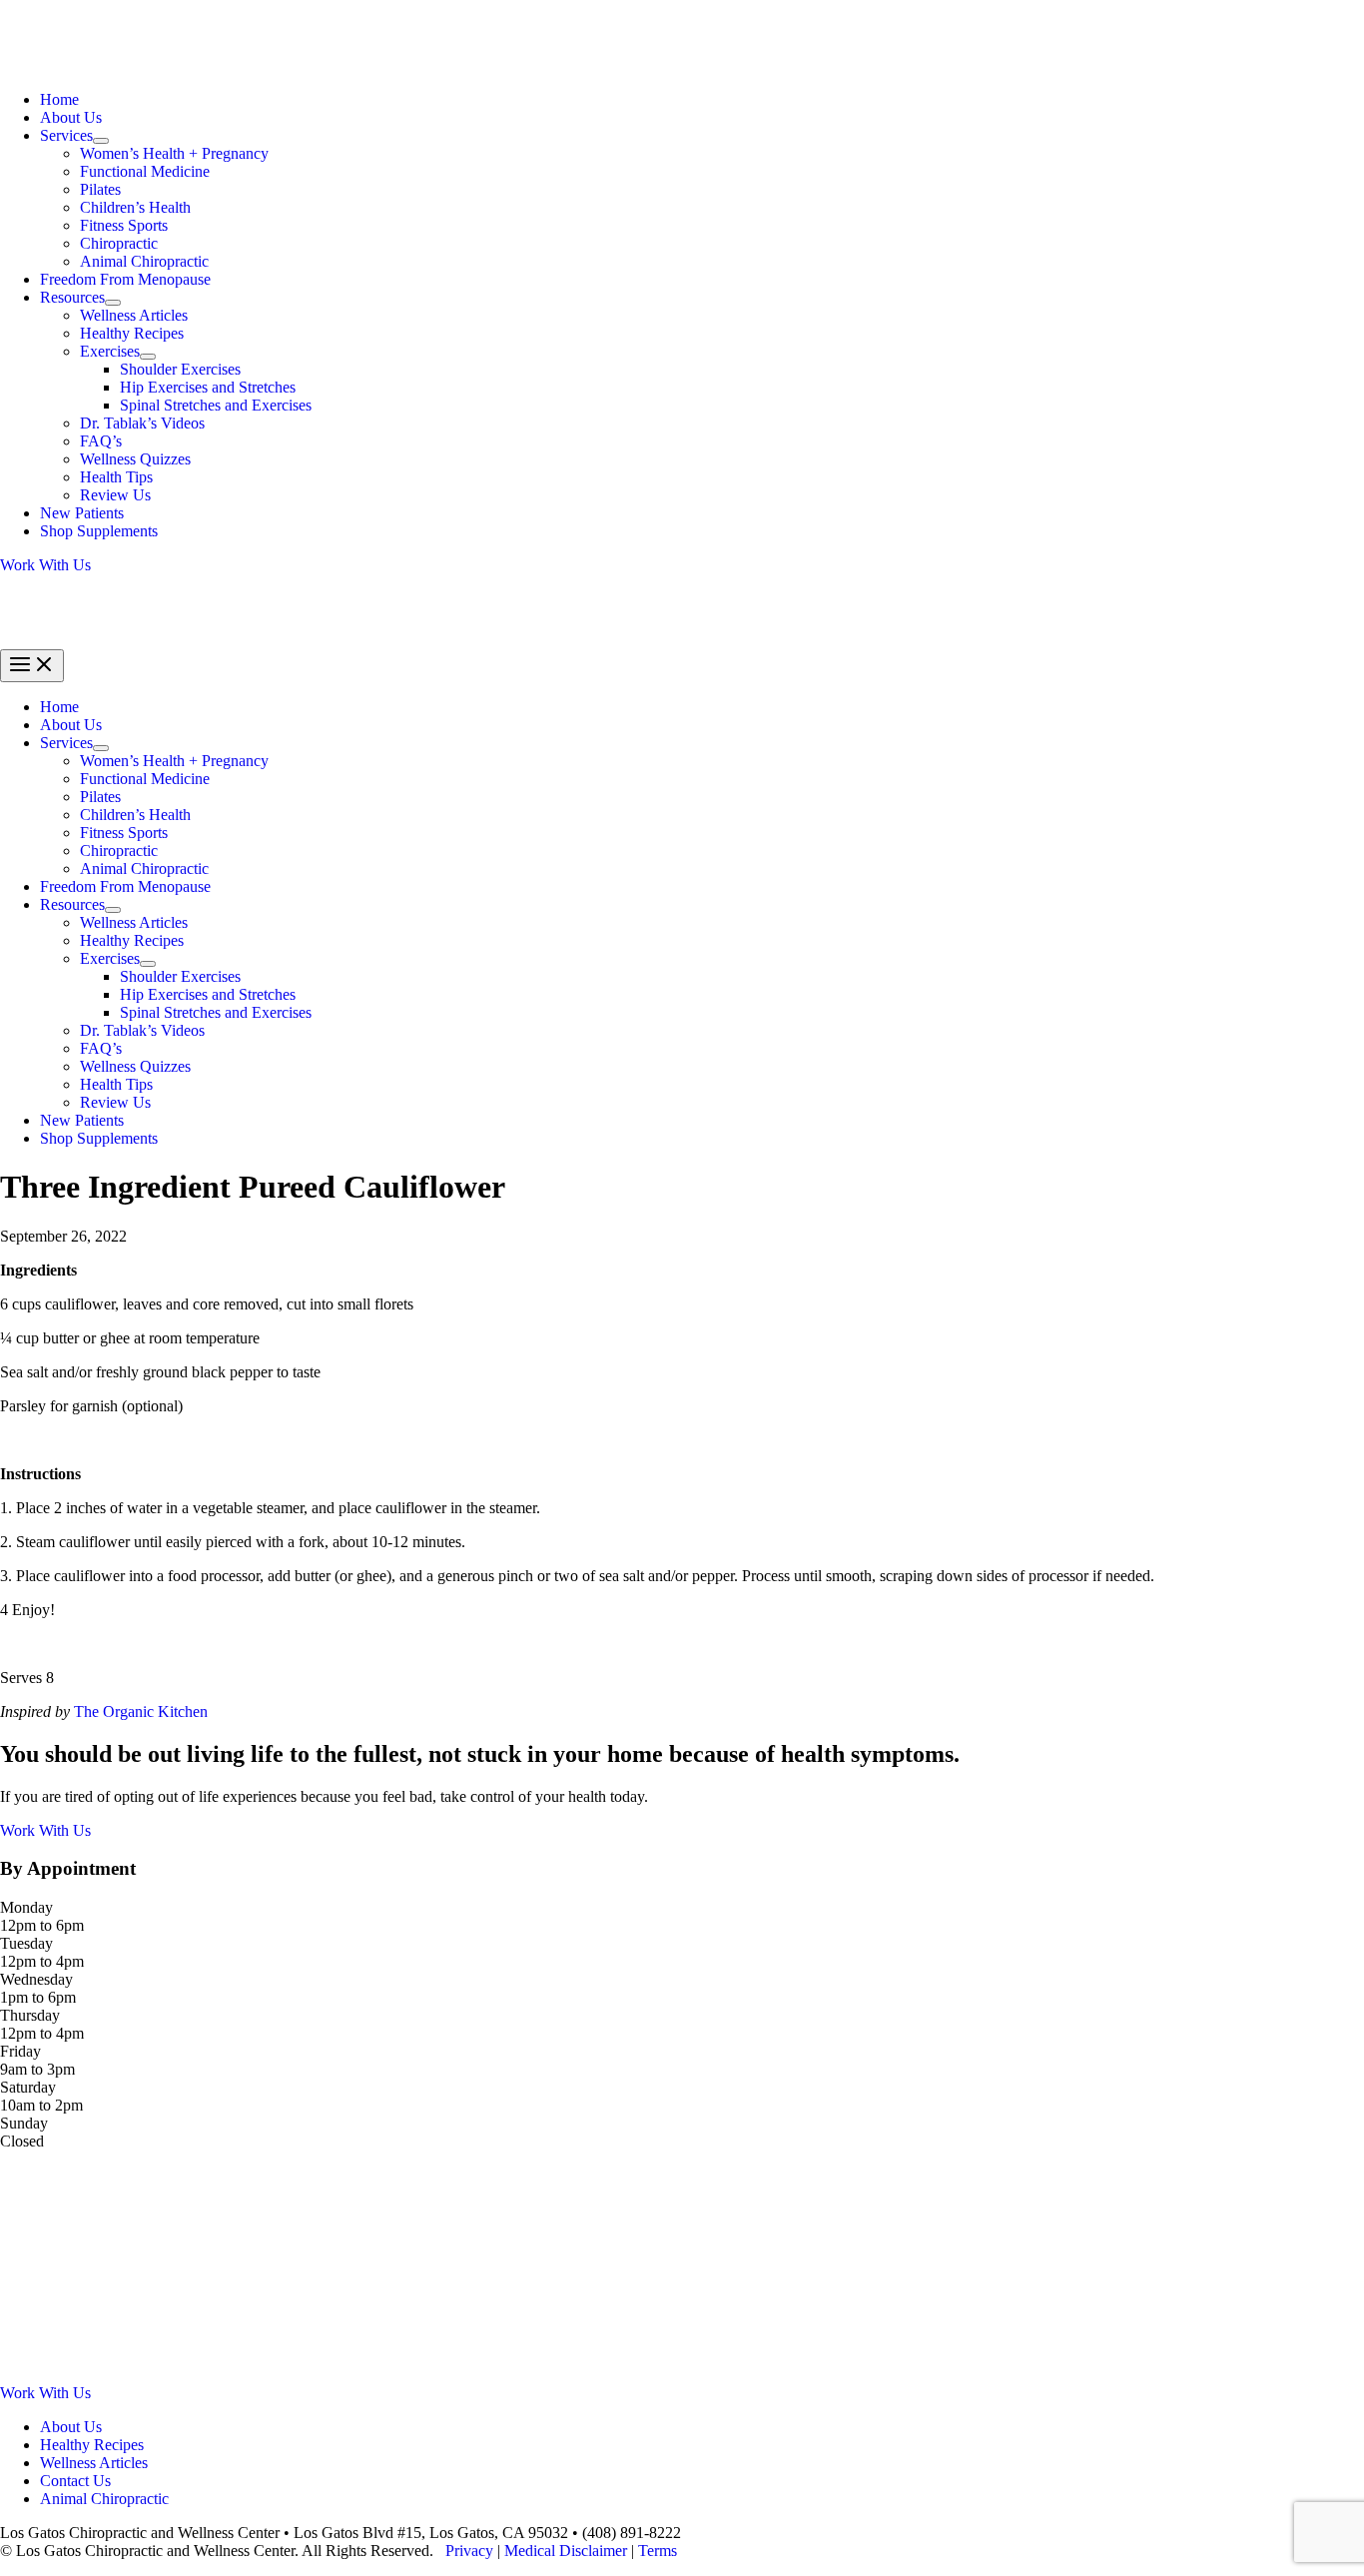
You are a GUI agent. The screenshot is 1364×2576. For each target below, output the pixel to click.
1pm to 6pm (38, 1997)
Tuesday (26, 1943)
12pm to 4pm (42, 1961)
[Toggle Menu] (101, 141)
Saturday (28, 2087)
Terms (658, 2551)
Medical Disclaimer (566, 2551)
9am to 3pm (37, 2069)
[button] (682, 565)
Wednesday (36, 1979)
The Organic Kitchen (141, 1712)
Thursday (30, 2015)
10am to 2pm (41, 2105)
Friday (20, 2051)
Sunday (24, 2123)
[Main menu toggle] (32, 666)
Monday (26, 1907)
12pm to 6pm (42, 1925)
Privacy (469, 2551)
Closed (22, 2141)
